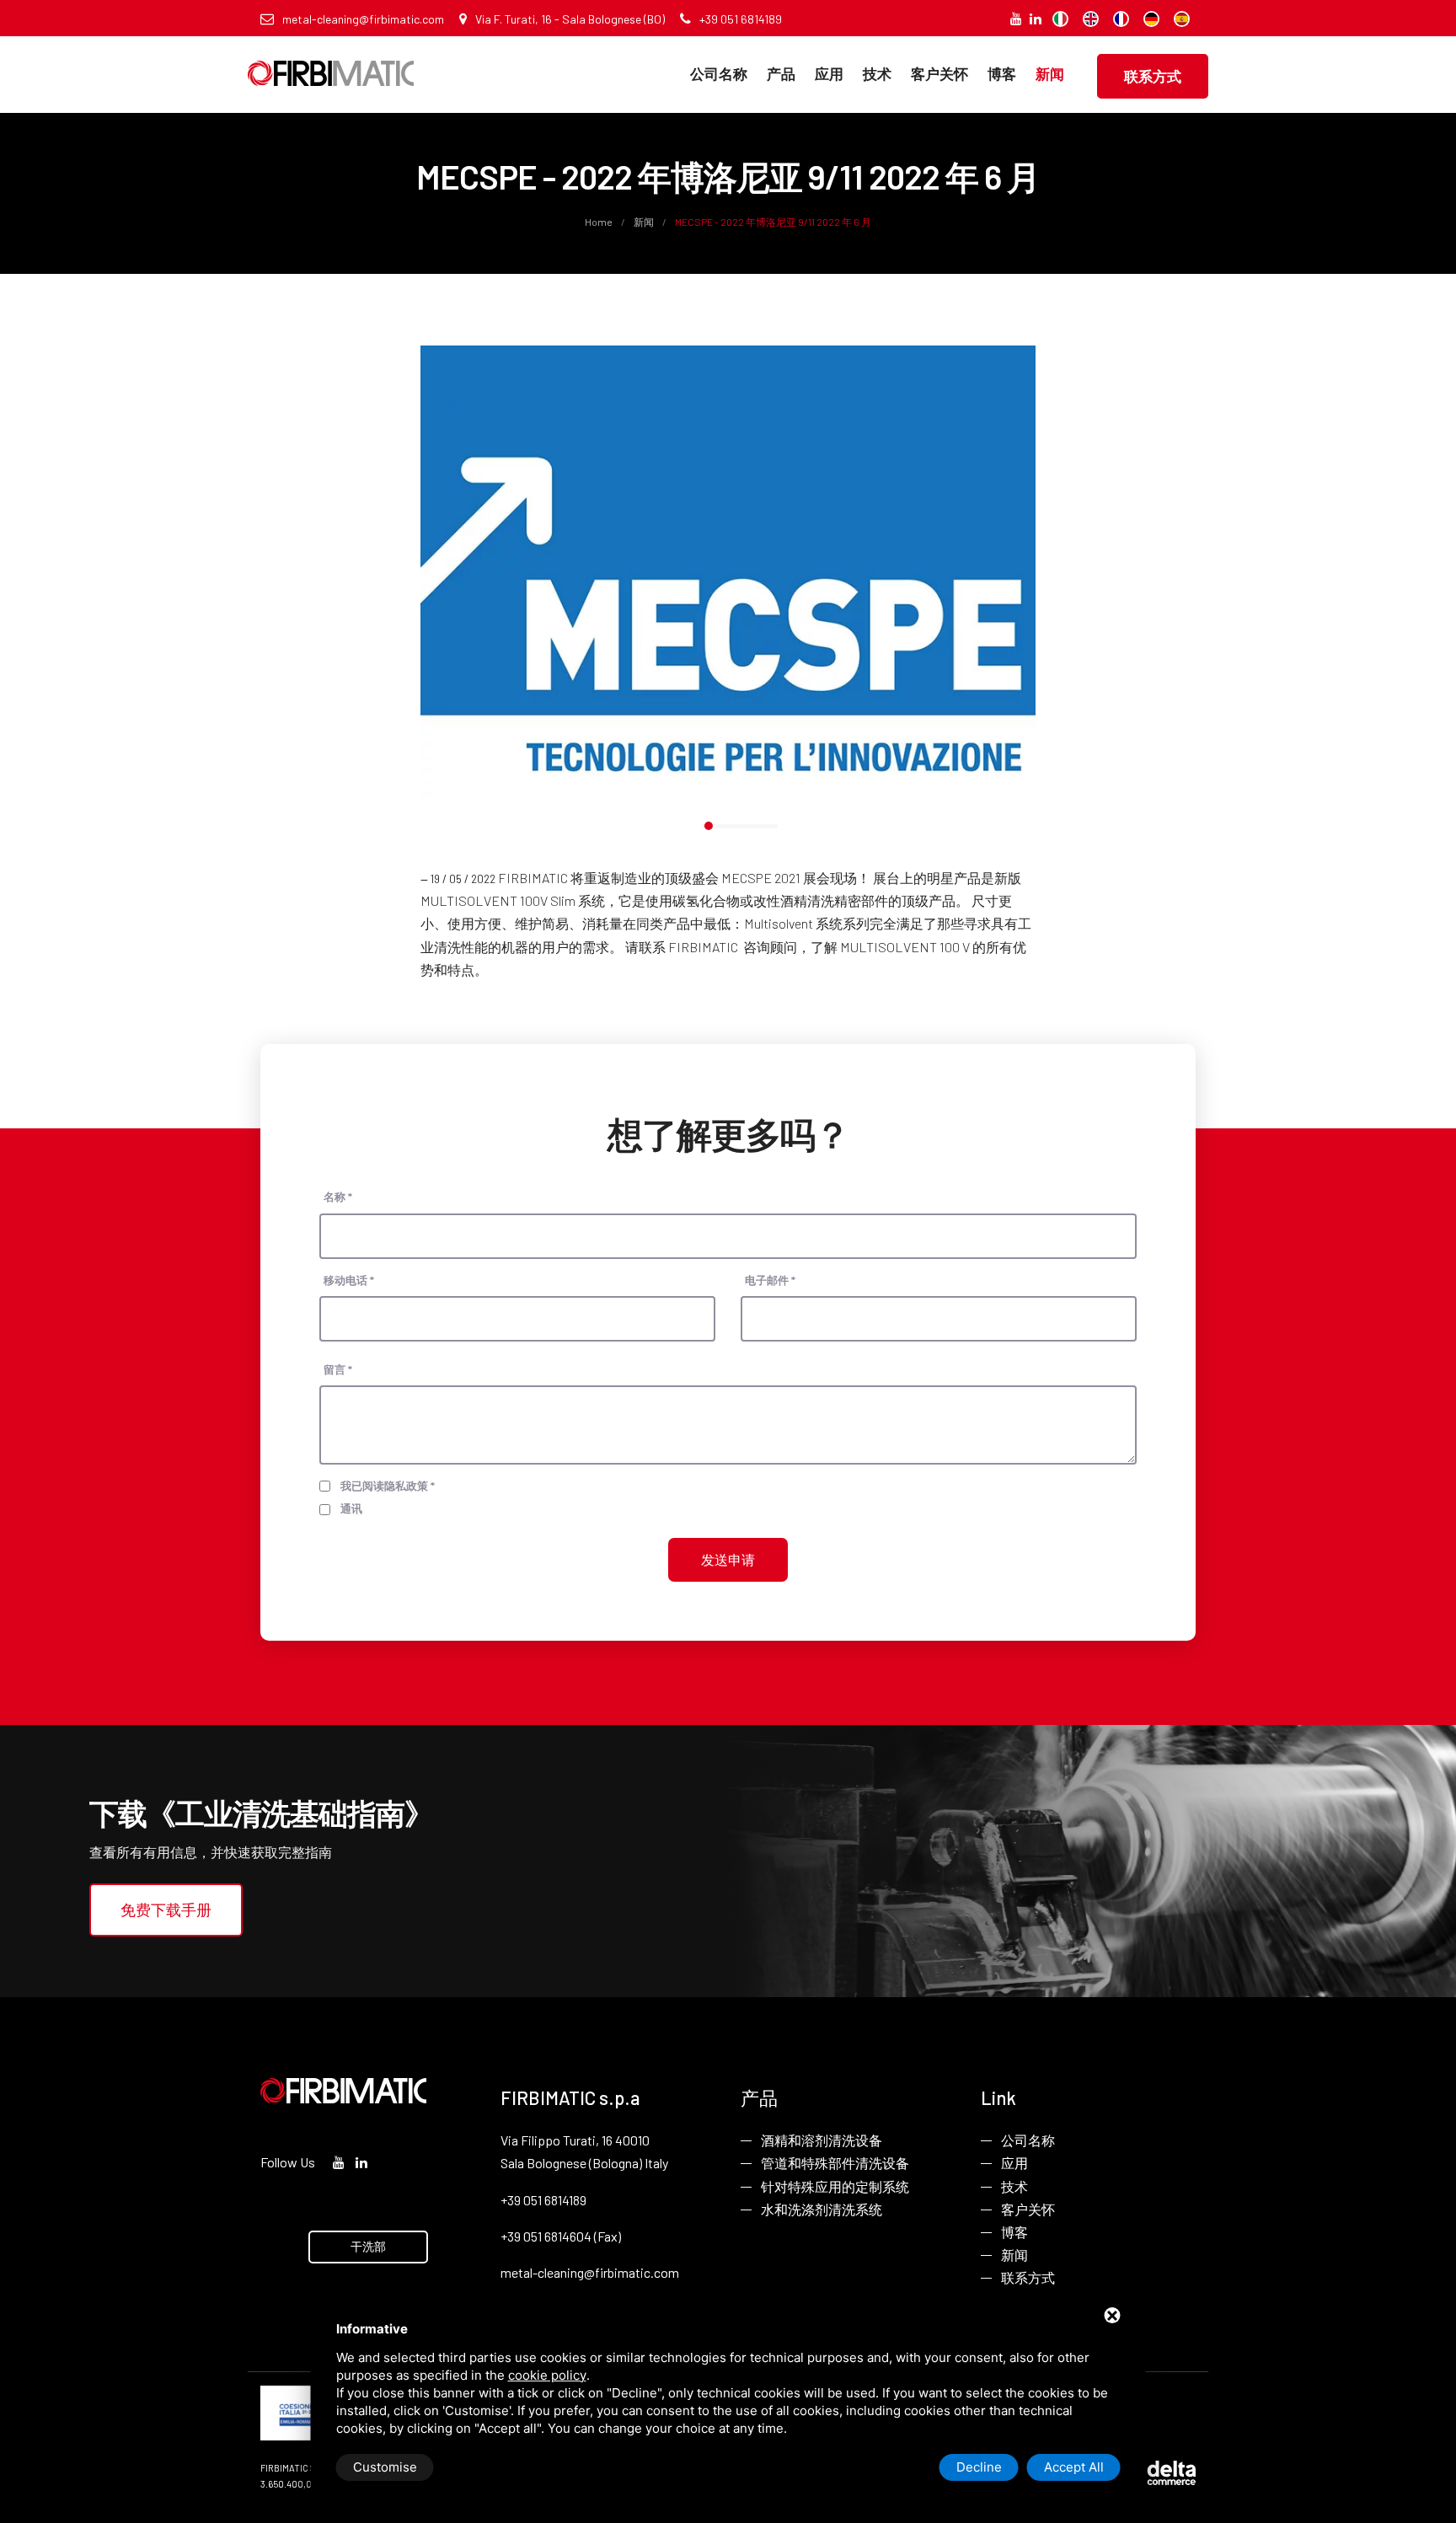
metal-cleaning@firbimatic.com (363, 19)
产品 (781, 73)
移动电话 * (349, 1280)
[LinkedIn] (1036, 18)
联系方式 (1153, 76)
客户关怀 (939, 73)
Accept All (1074, 2467)
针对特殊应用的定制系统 (835, 2186)
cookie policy (547, 2375)
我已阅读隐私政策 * (388, 1486)
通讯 (351, 1508)
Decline (979, 2467)
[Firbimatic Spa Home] (331, 61)
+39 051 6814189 (741, 19)
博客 (1002, 73)
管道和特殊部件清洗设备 (835, 2163)
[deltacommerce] (1158, 2471)
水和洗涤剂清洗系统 (822, 2209)
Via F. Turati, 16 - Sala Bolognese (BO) (570, 19)
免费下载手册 (166, 1910)
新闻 (1050, 73)
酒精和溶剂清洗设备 (822, 2140)
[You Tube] (1016, 18)
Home (600, 222)
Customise (385, 2467)
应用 (829, 73)
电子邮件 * (770, 1280)
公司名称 (719, 73)
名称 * (338, 1197)
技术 (877, 73)
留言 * (338, 1369)
